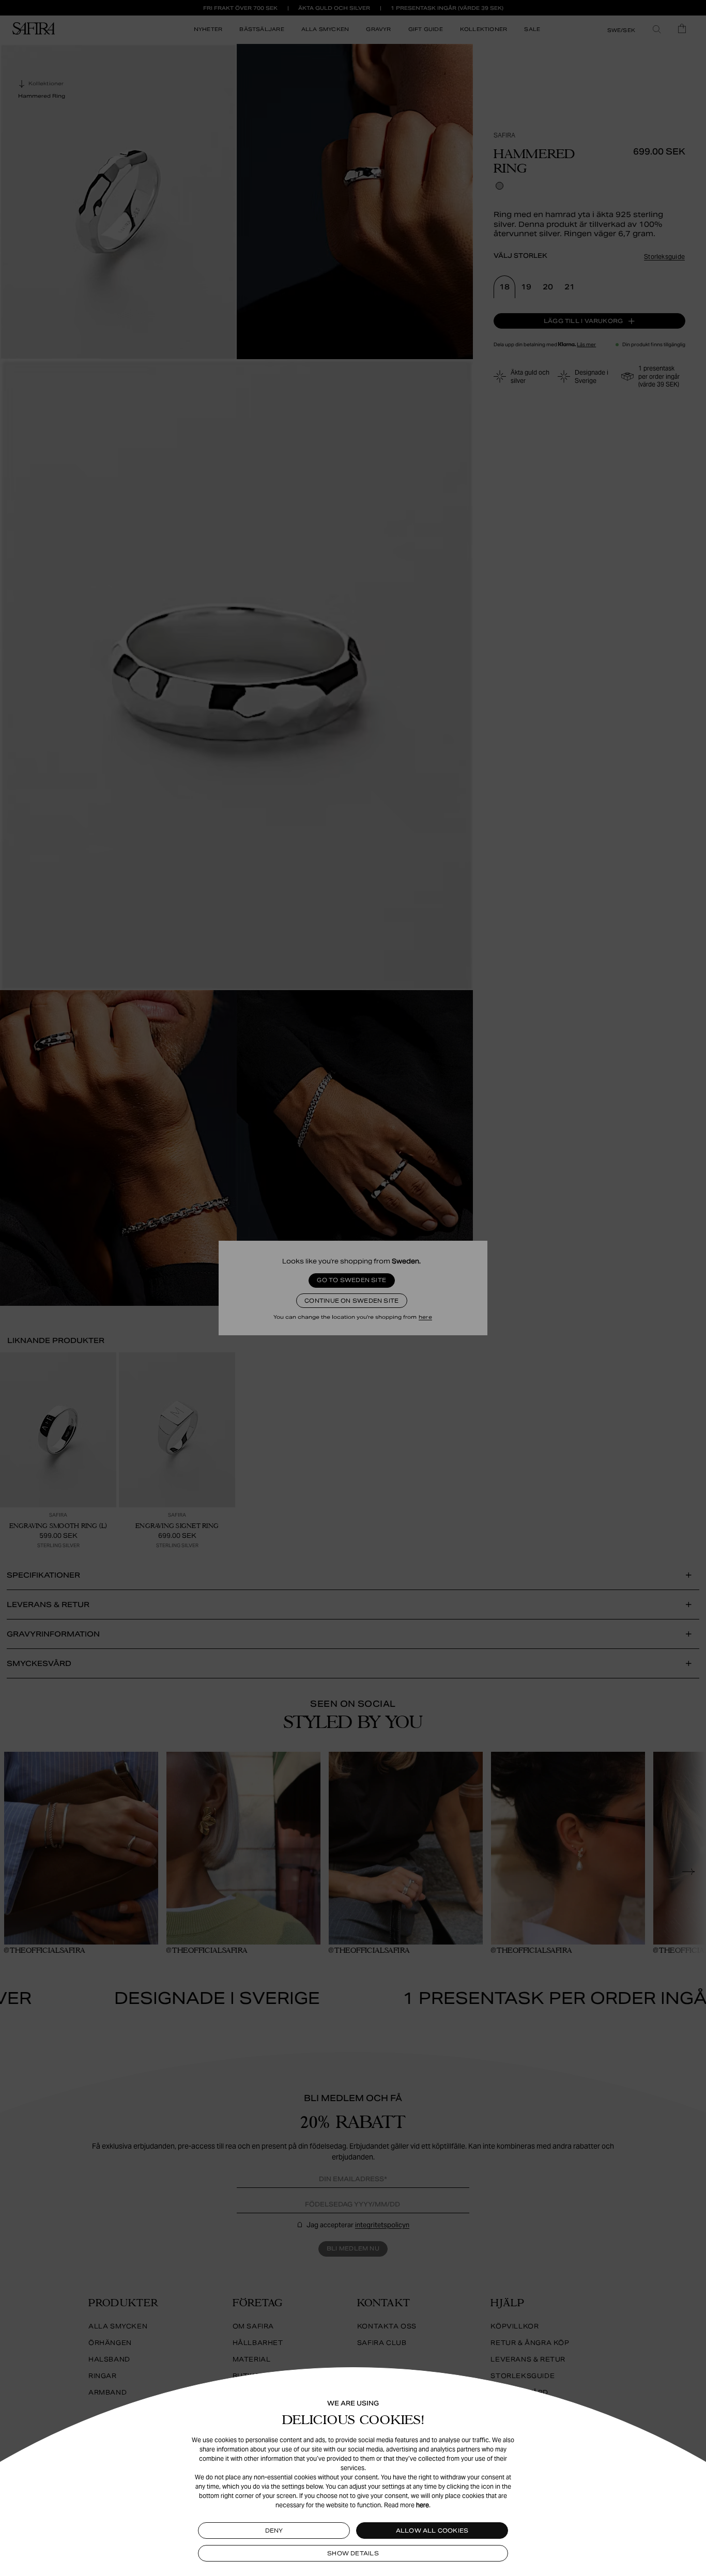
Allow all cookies (432, 2531)
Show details (353, 2553)
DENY (274, 2531)
